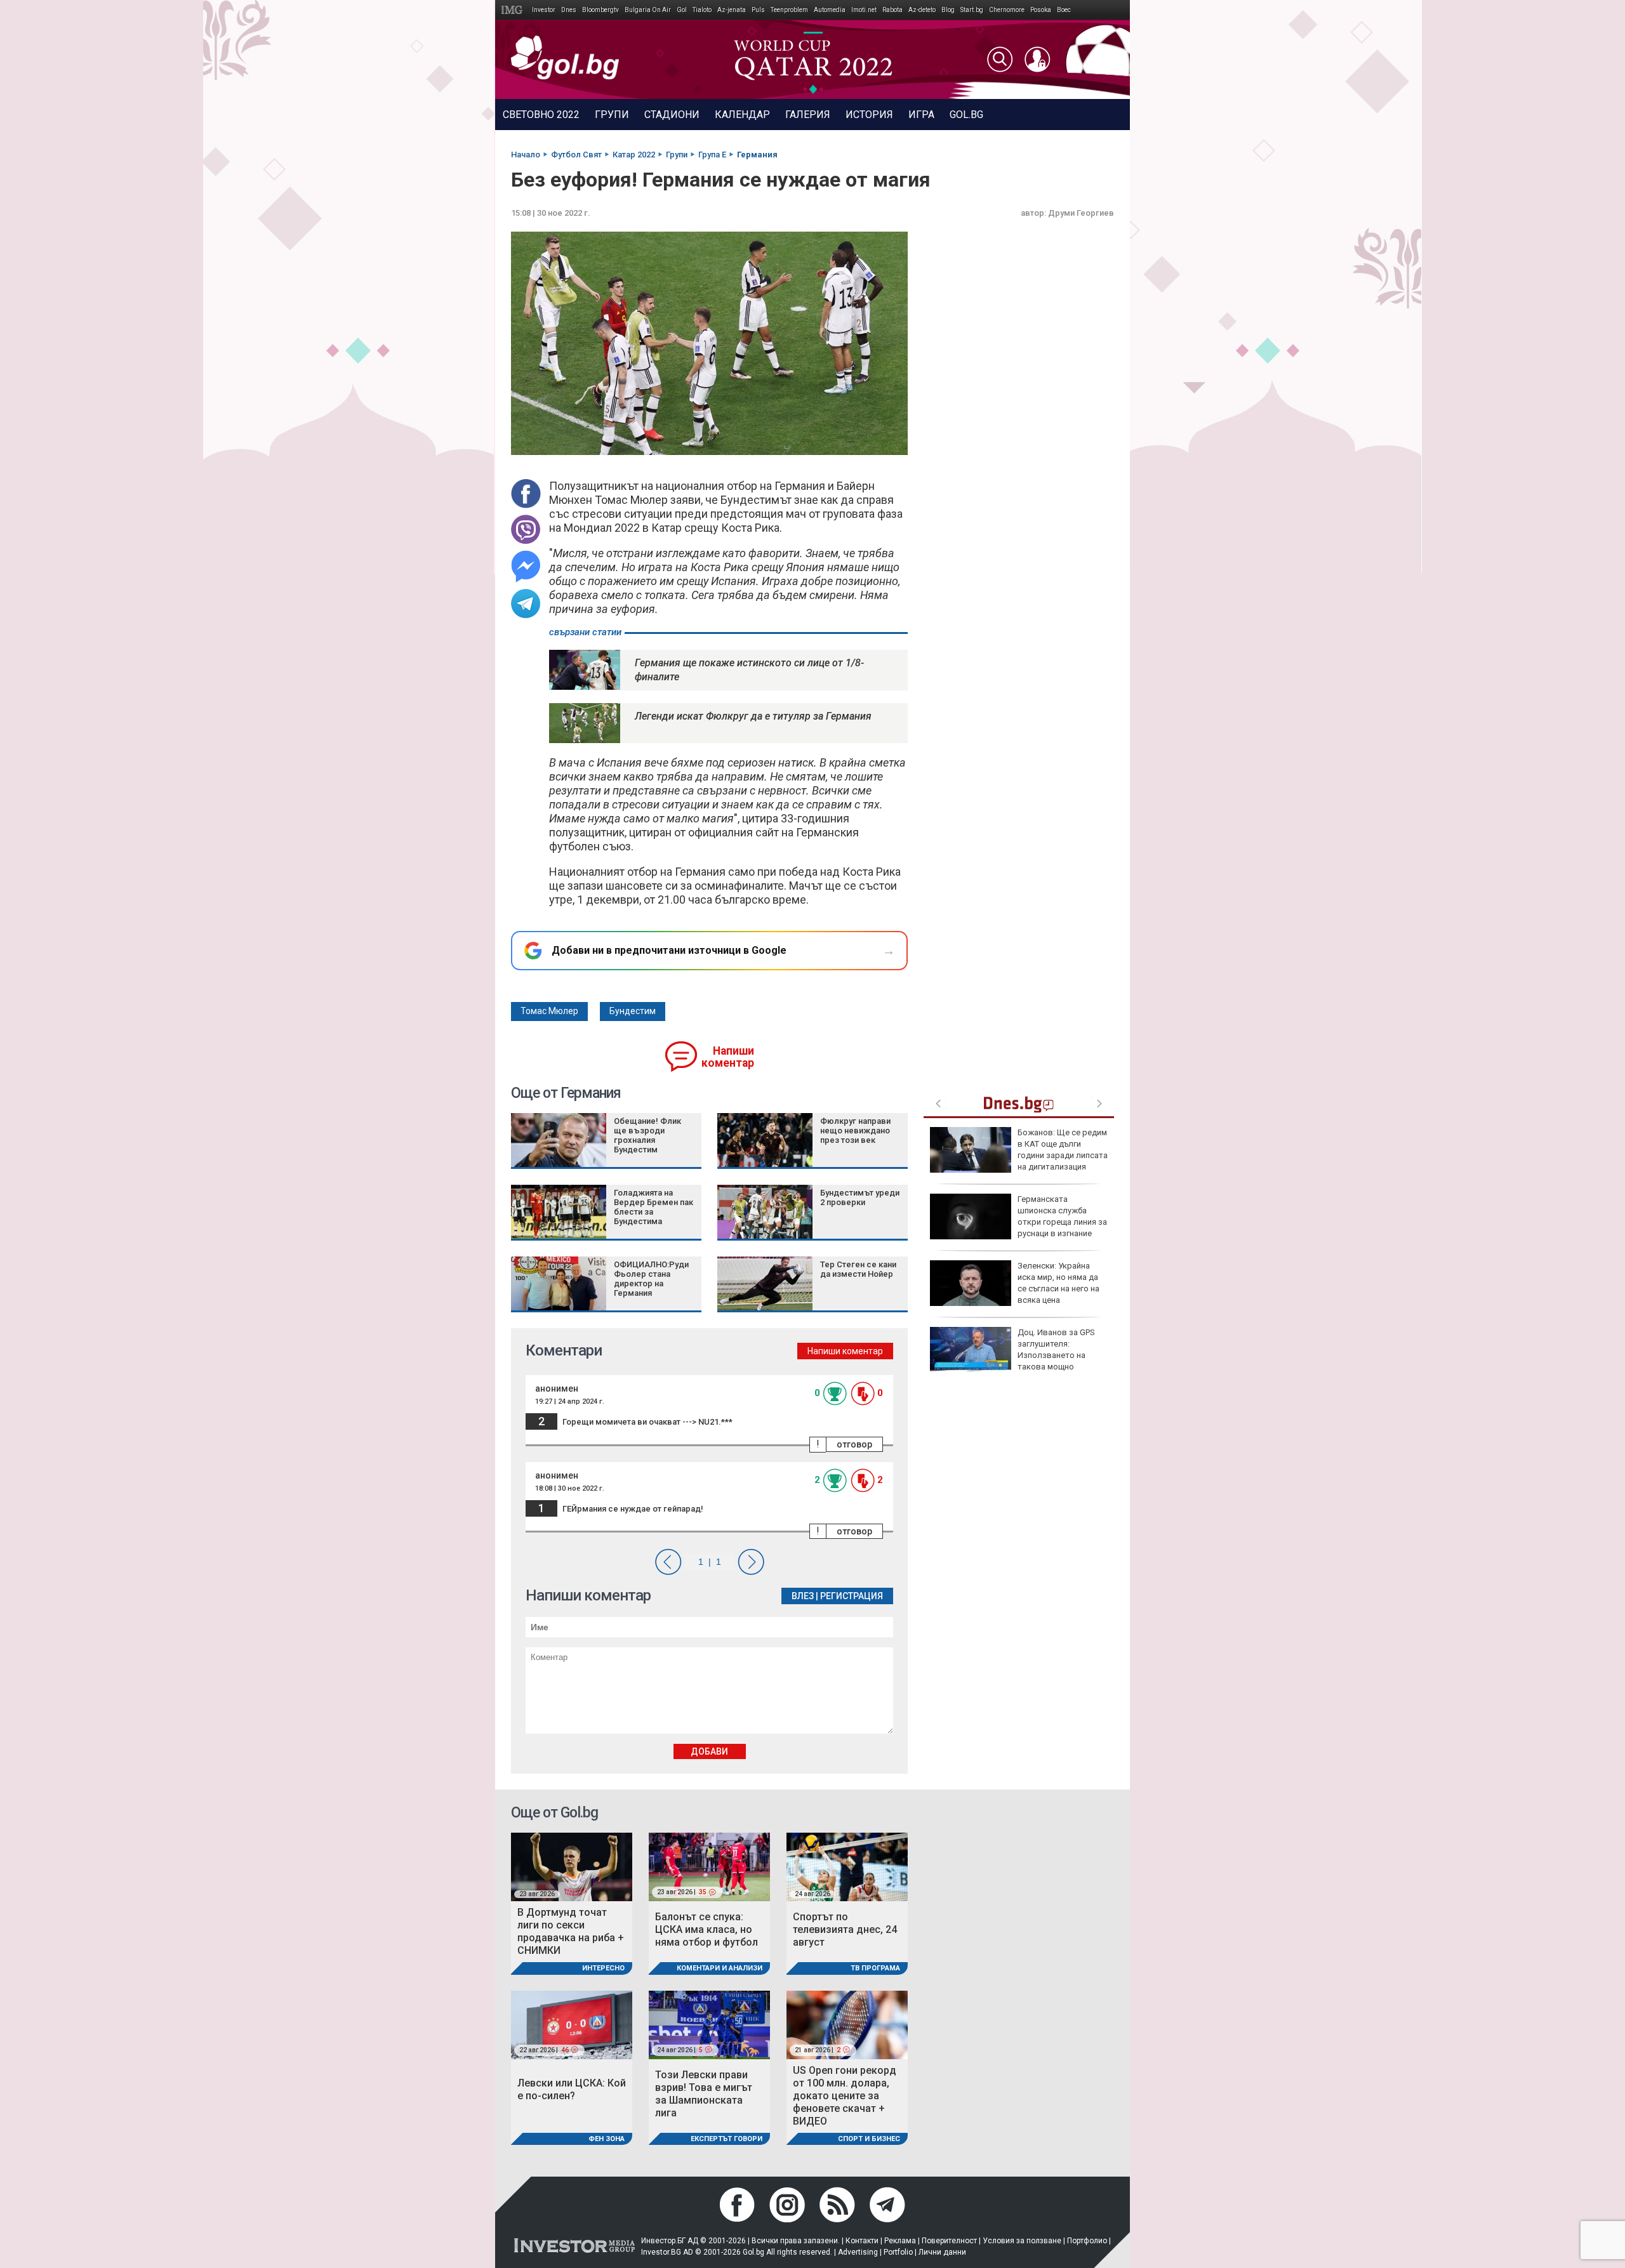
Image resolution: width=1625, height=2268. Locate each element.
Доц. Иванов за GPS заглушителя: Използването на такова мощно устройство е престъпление (1012, 1355)
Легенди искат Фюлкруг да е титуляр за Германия (753, 716)
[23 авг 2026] (572, 1867)
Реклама (900, 2241)
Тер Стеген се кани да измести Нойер (858, 1269)
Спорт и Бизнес (869, 2139)
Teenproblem (789, 10)
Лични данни (942, 2252)
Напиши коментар (728, 1057)
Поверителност (949, 2241)
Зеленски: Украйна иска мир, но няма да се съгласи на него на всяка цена (1058, 1283)
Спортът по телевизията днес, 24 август (845, 1929)
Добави (709, 1751)
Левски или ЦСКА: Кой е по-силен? (572, 2089)
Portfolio (898, 2252)
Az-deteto (922, 10)
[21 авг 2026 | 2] (847, 2024)
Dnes (569, 10)
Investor (544, 10)
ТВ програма (875, 1968)
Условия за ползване (1022, 2241)
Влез (803, 1596)
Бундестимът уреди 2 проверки (860, 1197)
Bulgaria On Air (648, 10)
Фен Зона (607, 2139)
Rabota (892, 10)
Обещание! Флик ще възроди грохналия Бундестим (647, 1135)
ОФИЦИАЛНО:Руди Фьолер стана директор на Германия (651, 1279)
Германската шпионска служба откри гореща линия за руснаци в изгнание (1062, 1216)
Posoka (1041, 10)
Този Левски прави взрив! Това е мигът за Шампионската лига (704, 2094)
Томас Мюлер (549, 1011)
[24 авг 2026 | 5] (709, 2024)
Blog (948, 10)
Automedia (830, 10)
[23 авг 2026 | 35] (709, 1867)
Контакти (862, 2241)
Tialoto (702, 10)
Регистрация (852, 1596)
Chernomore (1007, 10)
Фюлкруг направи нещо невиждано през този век (855, 1131)
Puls (758, 10)
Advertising (858, 2252)
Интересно (603, 1968)
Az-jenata (732, 10)
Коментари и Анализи (720, 1968)
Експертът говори (726, 2139)
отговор (854, 1444)
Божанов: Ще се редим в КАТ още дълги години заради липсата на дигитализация (1063, 1150)
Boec (1064, 10)
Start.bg (972, 10)
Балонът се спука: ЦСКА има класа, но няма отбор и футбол (706, 1929)
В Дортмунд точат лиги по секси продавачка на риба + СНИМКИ (571, 1931)
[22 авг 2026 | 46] (572, 2024)
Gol (682, 10)
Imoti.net (864, 10)
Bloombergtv (600, 10)
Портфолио (1087, 2241)
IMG (514, 10)
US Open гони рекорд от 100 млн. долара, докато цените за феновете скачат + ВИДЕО (845, 2096)
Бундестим (633, 1011)
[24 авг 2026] (847, 1867)
